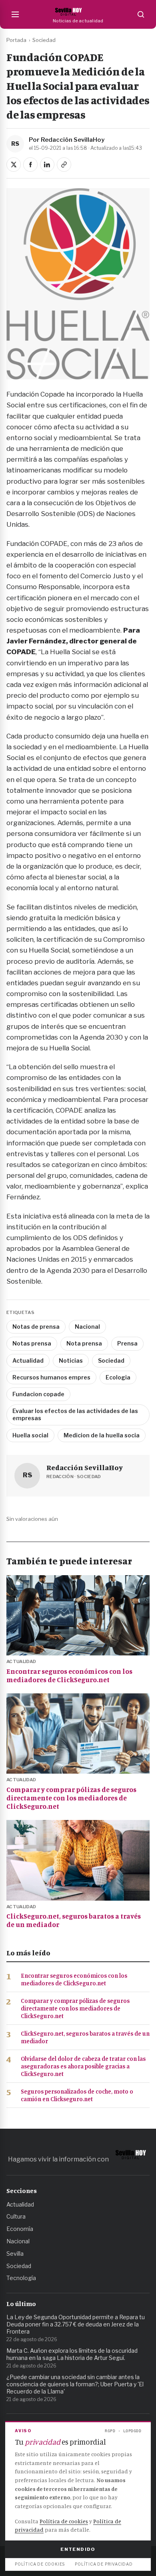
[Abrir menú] (15, 14)
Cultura (16, 2216)
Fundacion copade (38, 1394)
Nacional (87, 1327)
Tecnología (21, 2278)
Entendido (78, 2549)
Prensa (127, 1343)
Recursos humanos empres (51, 1377)
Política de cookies (64, 2521)
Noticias (71, 1360)
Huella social (30, 1435)
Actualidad (28, 1360)
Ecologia (118, 1377)
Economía (20, 2229)
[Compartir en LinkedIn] (47, 165)
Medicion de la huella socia (102, 1435)
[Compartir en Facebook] (30, 165)
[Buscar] (141, 14)
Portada (16, 40)
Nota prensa (84, 1343)
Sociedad (44, 40)
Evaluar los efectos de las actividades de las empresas (75, 1414)
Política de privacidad (104, 2564)
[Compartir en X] (14, 165)
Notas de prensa (36, 1327)
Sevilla (15, 2254)
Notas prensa (32, 1343)
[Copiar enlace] (64, 165)
